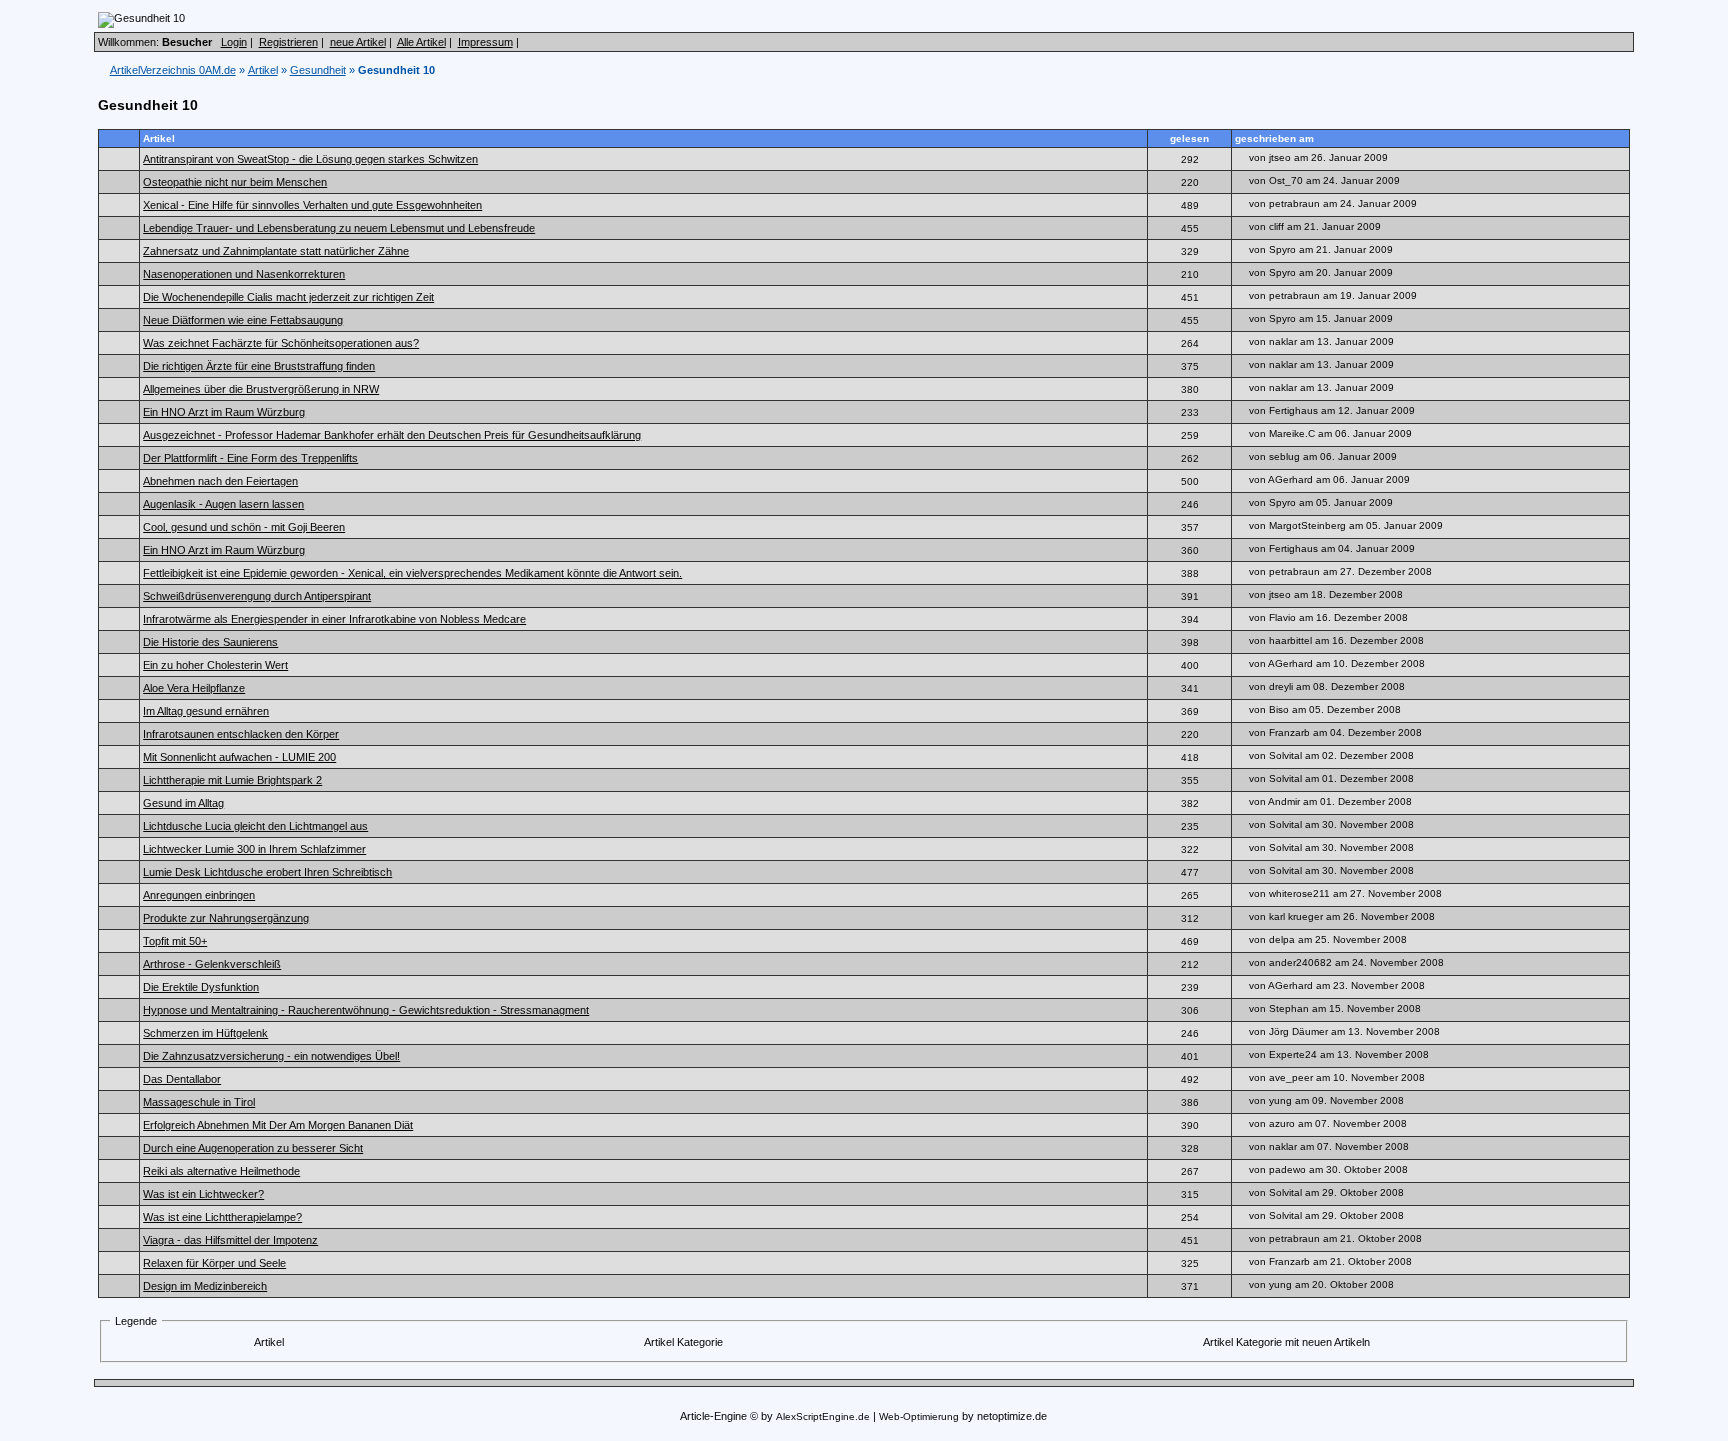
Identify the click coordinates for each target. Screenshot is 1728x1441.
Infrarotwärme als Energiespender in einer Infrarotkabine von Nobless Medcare (334, 619)
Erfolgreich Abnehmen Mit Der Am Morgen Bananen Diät (278, 1125)
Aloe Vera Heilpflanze (194, 688)
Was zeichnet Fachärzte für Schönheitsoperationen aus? (281, 343)
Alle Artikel (421, 42)
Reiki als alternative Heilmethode (221, 1171)
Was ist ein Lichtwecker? (203, 1194)
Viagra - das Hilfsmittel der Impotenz (230, 1240)
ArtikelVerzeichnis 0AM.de (173, 70)
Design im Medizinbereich (205, 1286)
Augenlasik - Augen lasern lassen (223, 504)
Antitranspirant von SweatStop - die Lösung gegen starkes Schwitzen (310, 159)
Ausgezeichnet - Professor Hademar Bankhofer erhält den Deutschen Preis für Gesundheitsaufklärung (392, 435)
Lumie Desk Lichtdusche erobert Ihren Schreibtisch (267, 872)
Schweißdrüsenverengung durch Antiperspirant (257, 596)
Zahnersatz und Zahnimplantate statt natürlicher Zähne (276, 251)
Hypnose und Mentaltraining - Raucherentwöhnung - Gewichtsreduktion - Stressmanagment (366, 1010)
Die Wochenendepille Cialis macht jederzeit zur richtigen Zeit (288, 297)
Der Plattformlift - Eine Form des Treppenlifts (250, 458)
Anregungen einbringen (199, 895)
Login (234, 42)
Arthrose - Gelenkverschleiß (212, 964)
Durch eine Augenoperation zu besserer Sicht (253, 1148)
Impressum (485, 42)
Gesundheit (318, 70)
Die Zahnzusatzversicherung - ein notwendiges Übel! (271, 1056)
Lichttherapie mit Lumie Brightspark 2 (232, 780)
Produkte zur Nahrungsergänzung (226, 918)
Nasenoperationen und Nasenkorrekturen (244, 274)
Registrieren (288, 42)
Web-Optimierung (919, 1416)
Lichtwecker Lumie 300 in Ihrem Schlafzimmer (254, 849)
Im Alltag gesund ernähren (206, 711)
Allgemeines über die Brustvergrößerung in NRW (261, 389)
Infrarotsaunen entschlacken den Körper (241, 734)
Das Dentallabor (182, 1079)
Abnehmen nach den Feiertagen (220, 481)
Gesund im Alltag (183, 803)
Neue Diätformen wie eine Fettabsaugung (243, 320)
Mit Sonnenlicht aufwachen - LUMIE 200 (239, 757)
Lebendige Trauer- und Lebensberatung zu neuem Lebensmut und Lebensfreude (339, 228)
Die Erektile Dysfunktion (201, 987)
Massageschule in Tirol (199, 1102)
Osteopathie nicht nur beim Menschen (235, 182)
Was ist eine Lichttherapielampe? (222, 1217)
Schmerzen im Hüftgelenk (205, 1033)
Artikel (263, 70)
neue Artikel (358, 42)
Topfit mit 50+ (175, 941)
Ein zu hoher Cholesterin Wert (215, 665)
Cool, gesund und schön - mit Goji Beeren (244, 527)
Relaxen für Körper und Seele (214, 1263)
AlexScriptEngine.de (823, 1416)
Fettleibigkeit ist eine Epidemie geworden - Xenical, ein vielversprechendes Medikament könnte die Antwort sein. (412, 573)
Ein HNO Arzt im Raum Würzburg (224, 412)
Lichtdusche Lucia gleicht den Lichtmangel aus (255, 826)
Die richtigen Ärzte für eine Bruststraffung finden (259, 366)
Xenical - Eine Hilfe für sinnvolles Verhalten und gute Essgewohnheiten (312, 205)
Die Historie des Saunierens (210, 642)
